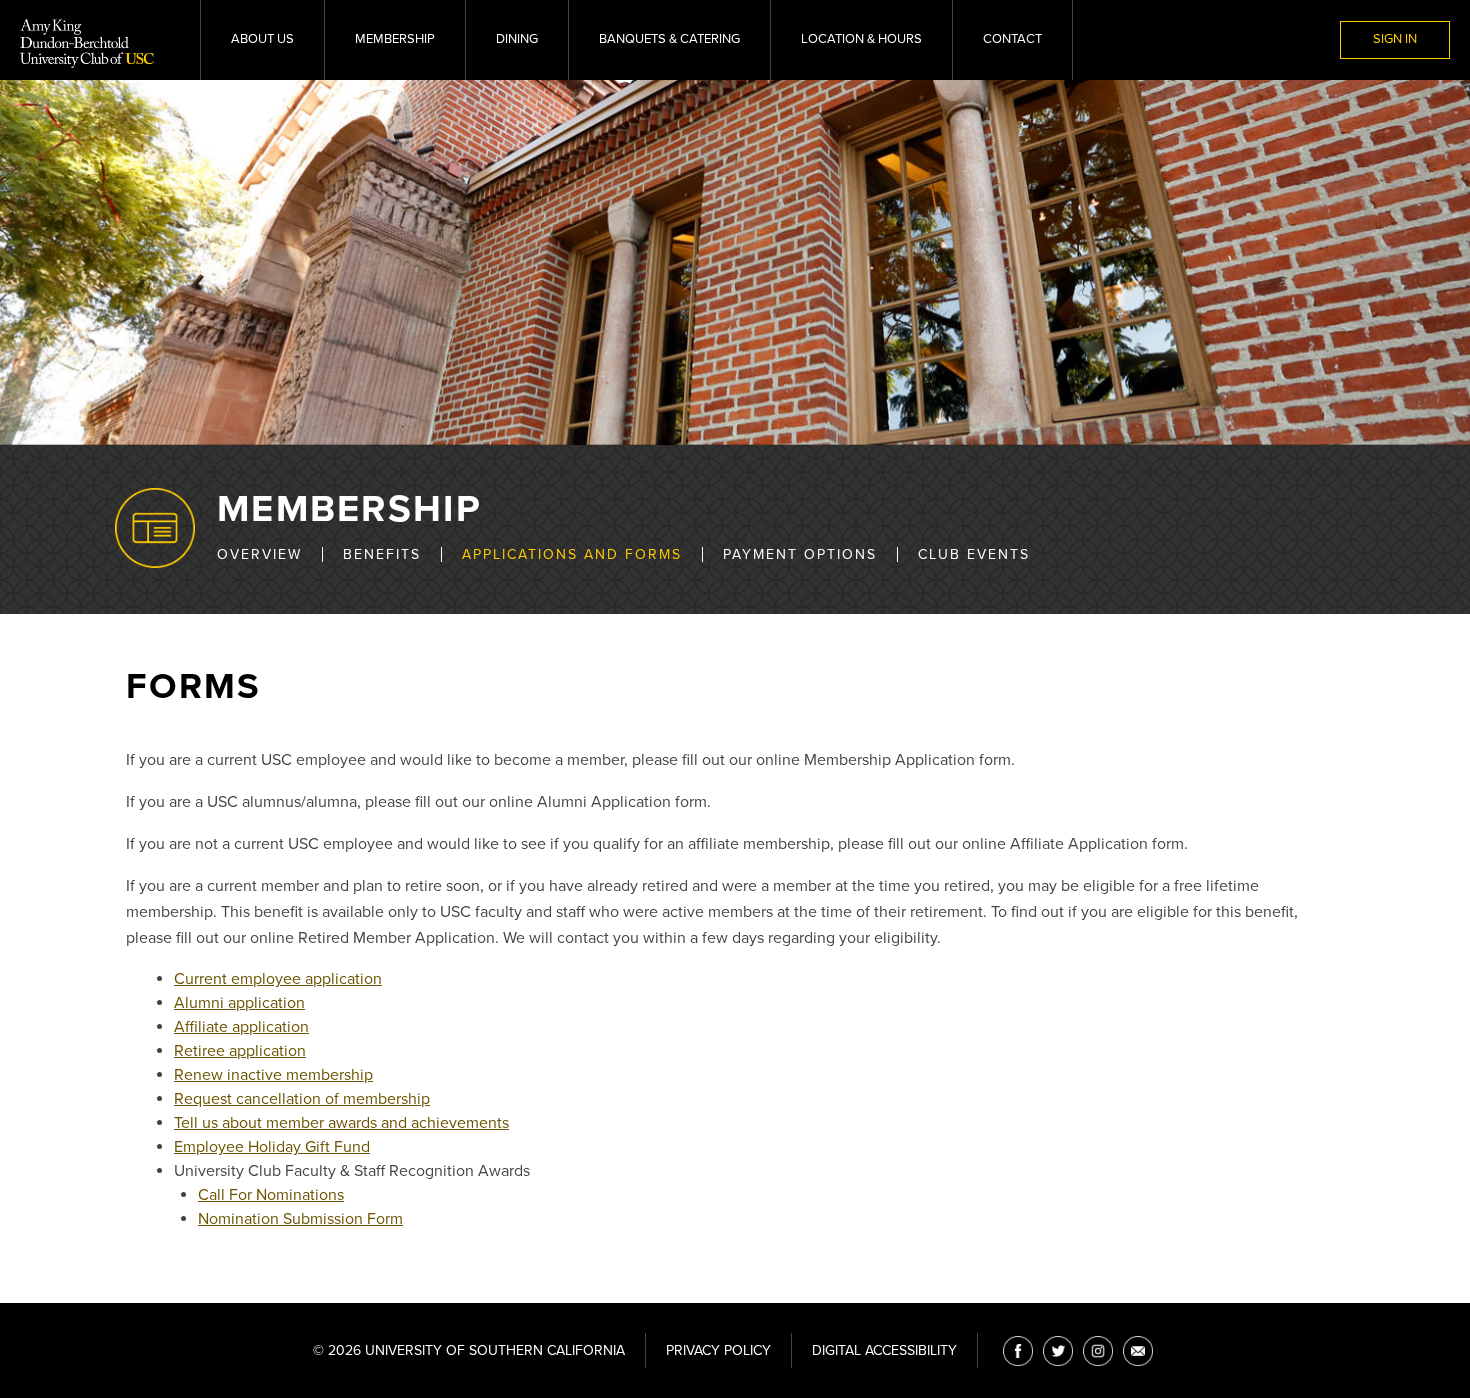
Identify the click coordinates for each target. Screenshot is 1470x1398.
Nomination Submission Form (300, 1219)
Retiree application (240, 1051)
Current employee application (278, 979)
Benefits (382, 554)
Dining (517, 39)
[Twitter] (1058, 1351)
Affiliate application (241, 1027)
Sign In (1395, 39)
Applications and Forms (572, 554)
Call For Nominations (271, 1195)
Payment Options (800, 554)
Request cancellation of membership (302, 1099)
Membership (395, 39)
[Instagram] (1098, 1351)
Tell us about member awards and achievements (341, 1123)
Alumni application (239, 1003)
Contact (1012, 39)
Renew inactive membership (273, 1075)
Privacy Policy (718, 1350)
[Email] (1138, 1351)
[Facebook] (1018, 1351)
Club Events (974, 554)
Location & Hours (861, 39)
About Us (262, 39)
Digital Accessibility (884, 1350)
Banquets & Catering (669, 39)
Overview (259, 554)
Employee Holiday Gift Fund (272, 1147)
